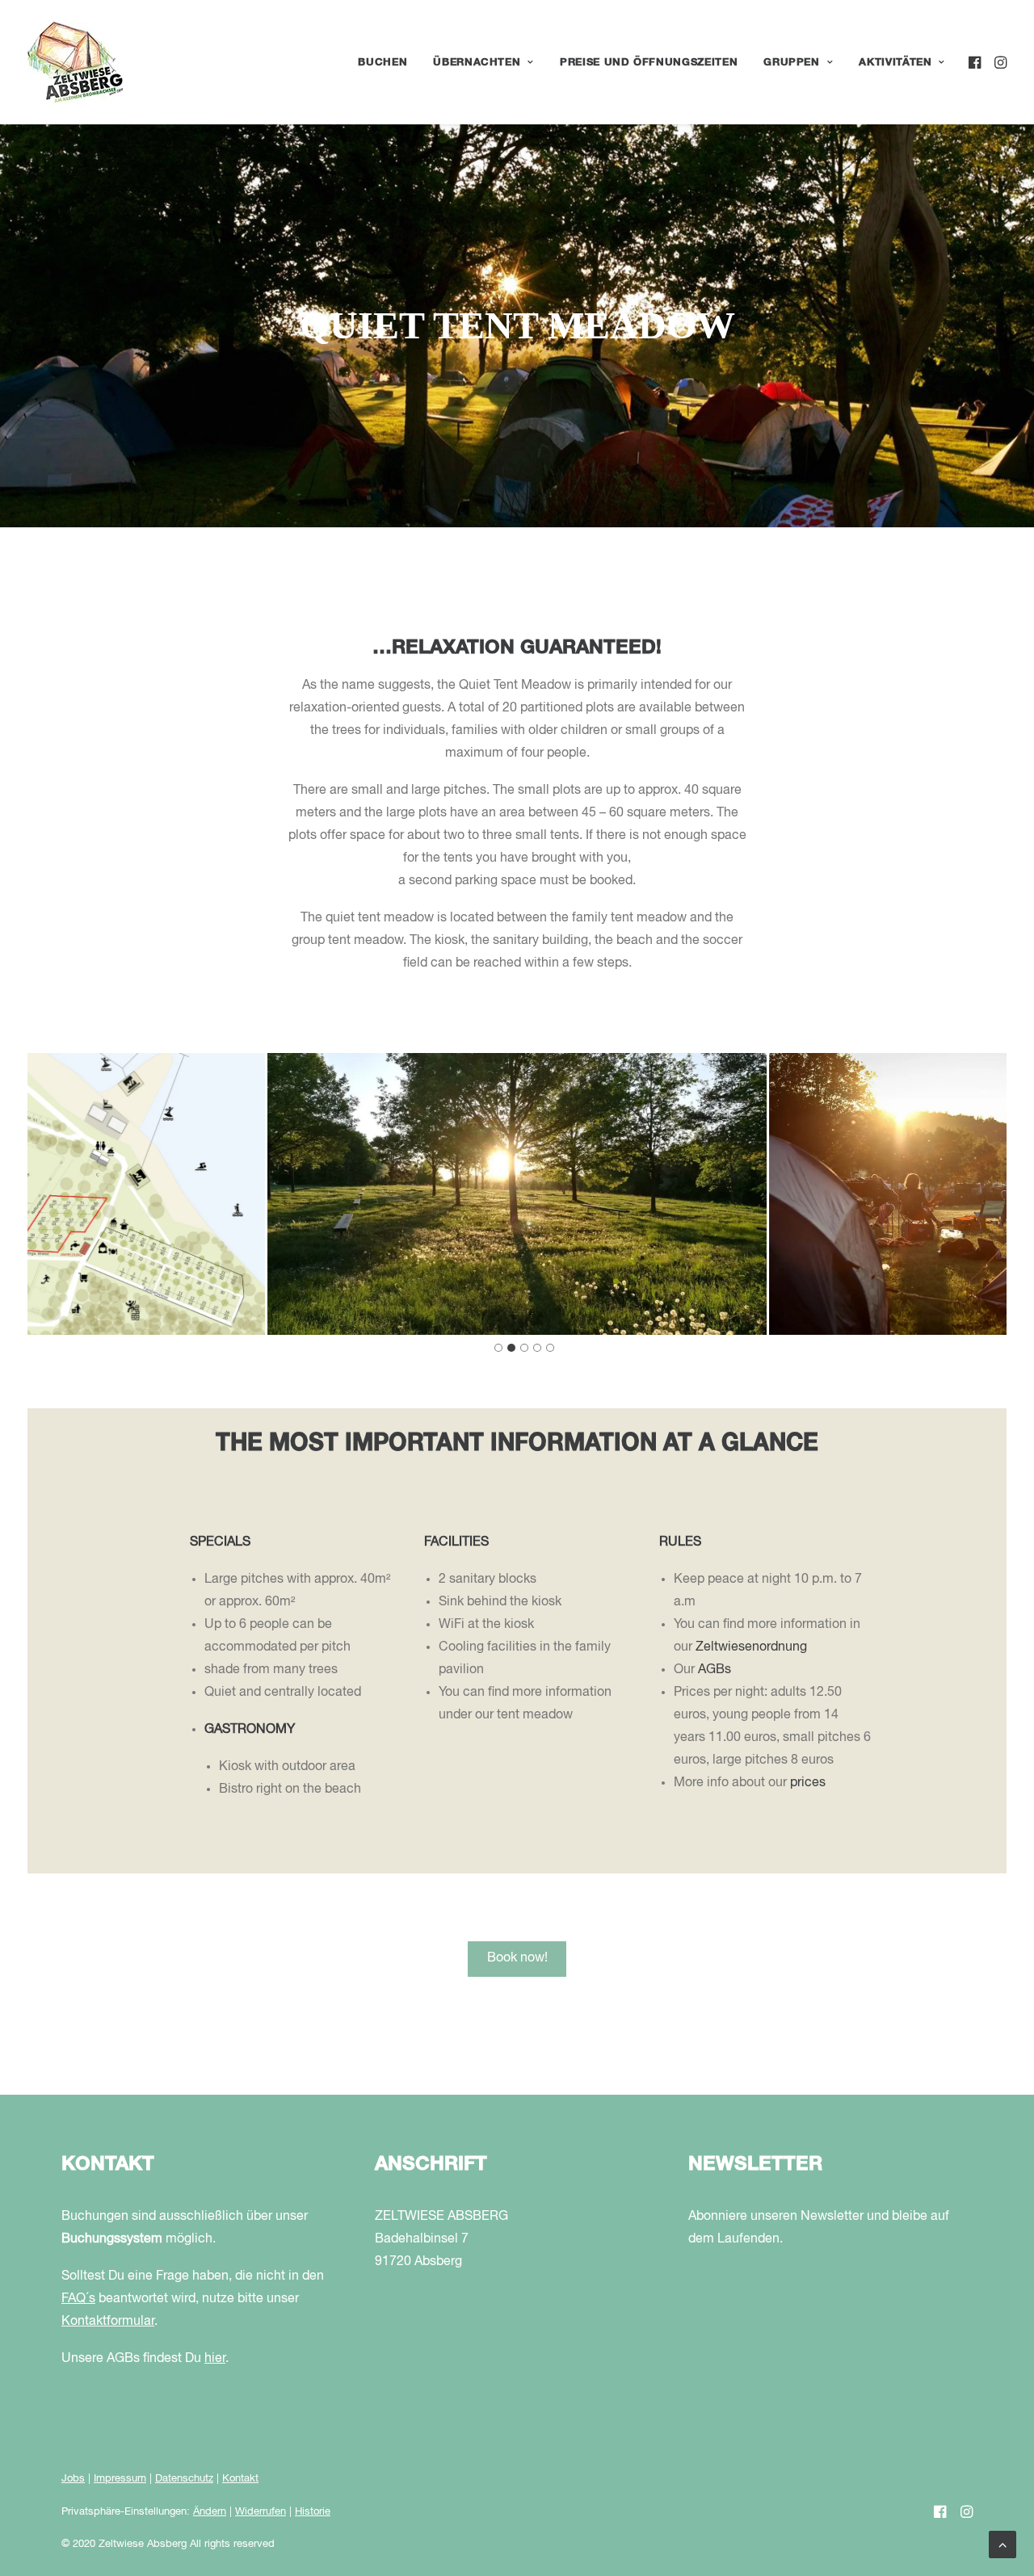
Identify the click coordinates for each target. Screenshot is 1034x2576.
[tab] (498, 1348)
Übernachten (477, 63)
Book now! (517, 1958)
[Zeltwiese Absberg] (75, 62)
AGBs (715, 1670)
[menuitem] (382, 62)
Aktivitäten (895, 63)
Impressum (120, 2479)
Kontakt (240, 2479)
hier (215, 2359)
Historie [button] (313, 2512)
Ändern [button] (210, 2512)
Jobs (73, 2479)
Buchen (382, 63)
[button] (976, 62)
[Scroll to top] (1002, 2545)
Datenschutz (184, 2479)
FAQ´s (78, 2299)
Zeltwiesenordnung (751, 1647)
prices (808, 1783)
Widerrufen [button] (261, 2512)
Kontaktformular (108, 2322)
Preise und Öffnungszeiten (649, 63)
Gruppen (792, 63)
